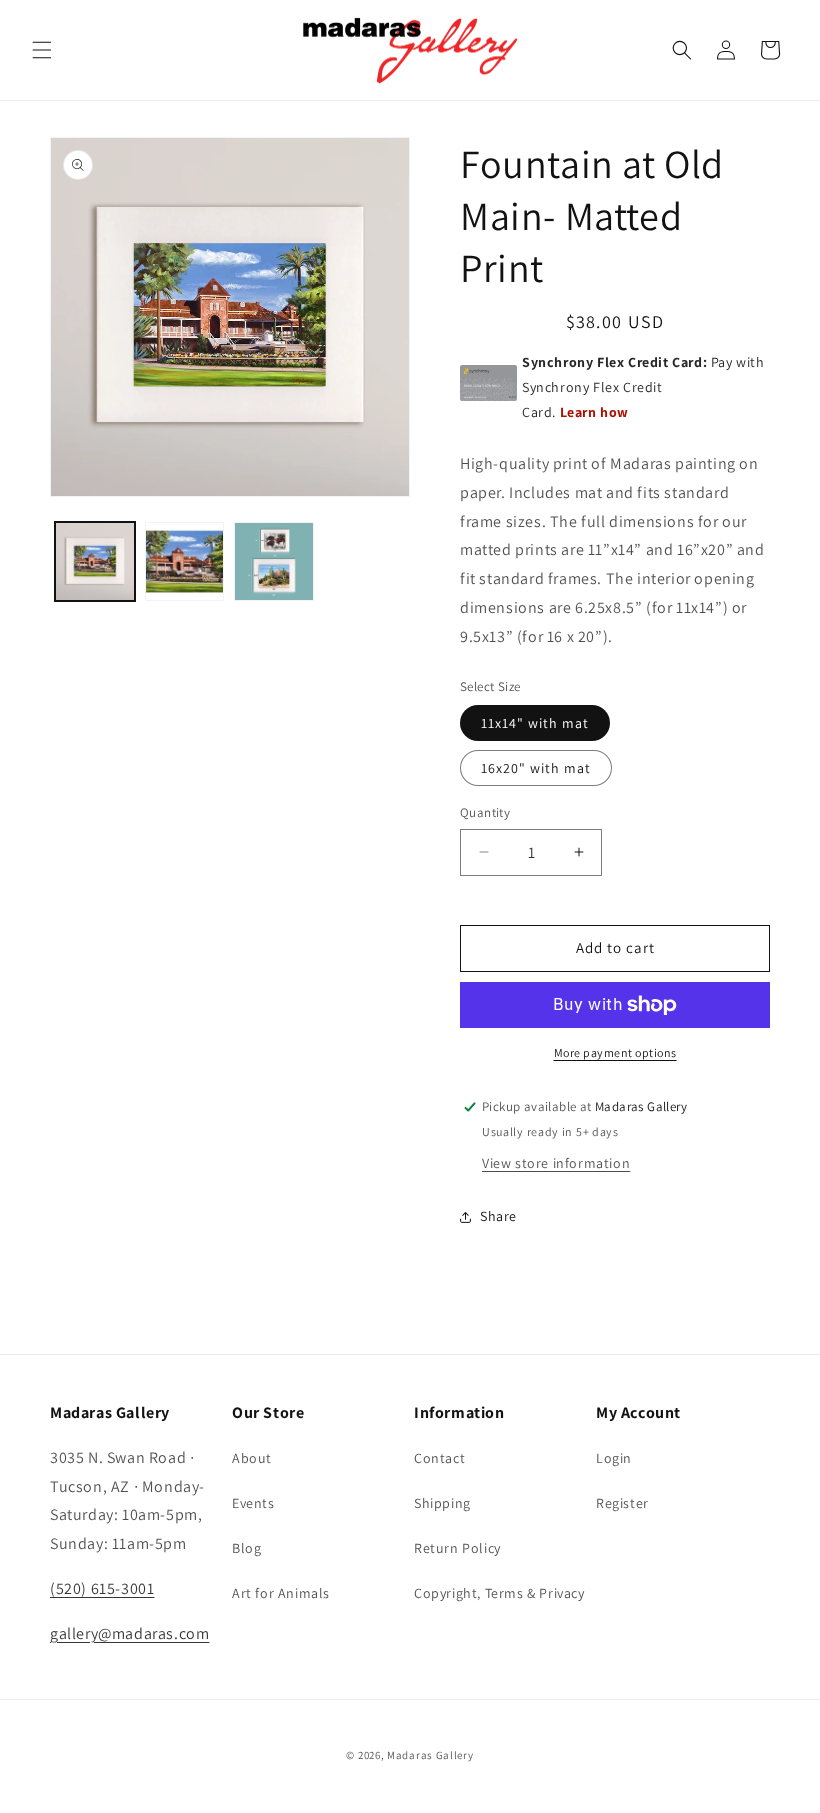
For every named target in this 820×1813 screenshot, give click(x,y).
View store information (556, 1163)
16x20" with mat (536, 768)
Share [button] (498, 1216)
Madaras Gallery (430, 1755)
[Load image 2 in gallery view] (185, 562)
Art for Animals (281, 1593)
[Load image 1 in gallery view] (95, 562)
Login (614, 1458)
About (252, 1458)
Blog (246, 1548)
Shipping (442, 1503)
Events (253, 1503)
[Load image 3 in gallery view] (274, 562)
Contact (439, 1458)
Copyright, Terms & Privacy (499, 1593)
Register (622, 1503)
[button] (42, 50)
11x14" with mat (535, 723)
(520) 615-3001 (102, 1588)
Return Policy (457, 1548)
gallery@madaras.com (129, 1633)
